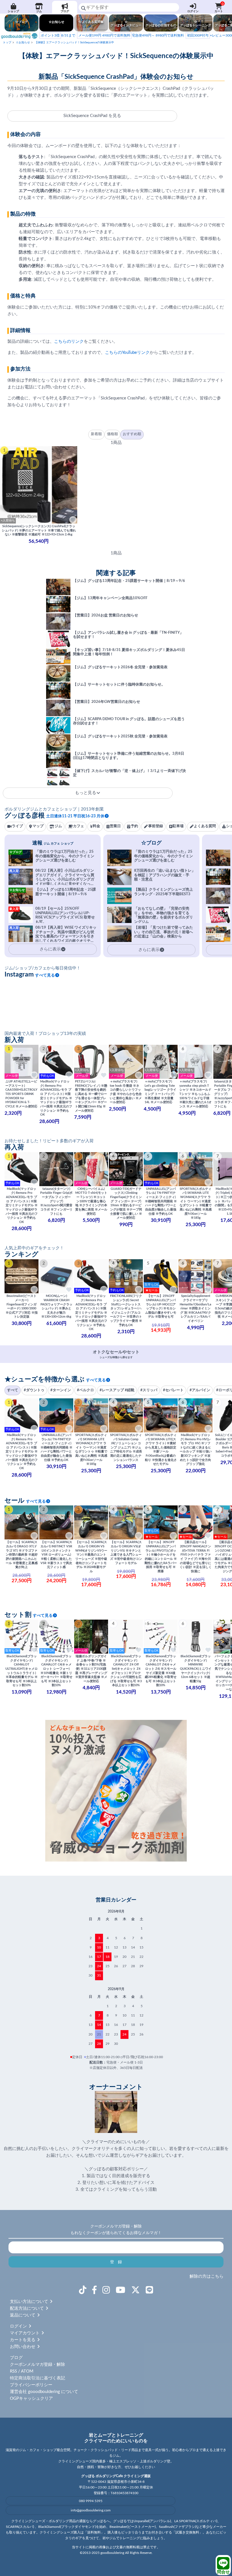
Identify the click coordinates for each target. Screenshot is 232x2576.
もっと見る (86, 793)
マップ (38, 826)
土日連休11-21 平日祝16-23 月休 (75, 816)
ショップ (13, 11)
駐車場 (178, 826)
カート (219, 8)
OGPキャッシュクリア (31, 2399)
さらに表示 (149, 950)
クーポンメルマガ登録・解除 (37, 2365)
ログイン (193, 11)
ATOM (27, 2371)
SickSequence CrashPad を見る (92, 116)
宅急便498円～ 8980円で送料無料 (131, 35)
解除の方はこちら (207, 2276)
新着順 (96, 434)
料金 (96, 826)
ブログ (65, 11)
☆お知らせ (23, 42)
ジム (39, 11)
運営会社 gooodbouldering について (44, 2392)
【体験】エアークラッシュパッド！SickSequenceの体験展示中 (74, 42)
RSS (13, 2371)
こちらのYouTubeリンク (127, 353)
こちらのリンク (69, 342)
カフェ (79, 826)
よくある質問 (205, 826)
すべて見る (45, 975)
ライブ (17, 826)
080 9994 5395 (91, 2501)
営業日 (115, 826)
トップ (7, 42)
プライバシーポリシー (31, 2385)
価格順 (112, 434)
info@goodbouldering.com (91, 2510)
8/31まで (58, 35)
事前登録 (156, 826)
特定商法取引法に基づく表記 (37, 2378)
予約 (134, 826)
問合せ (223, 2572)
